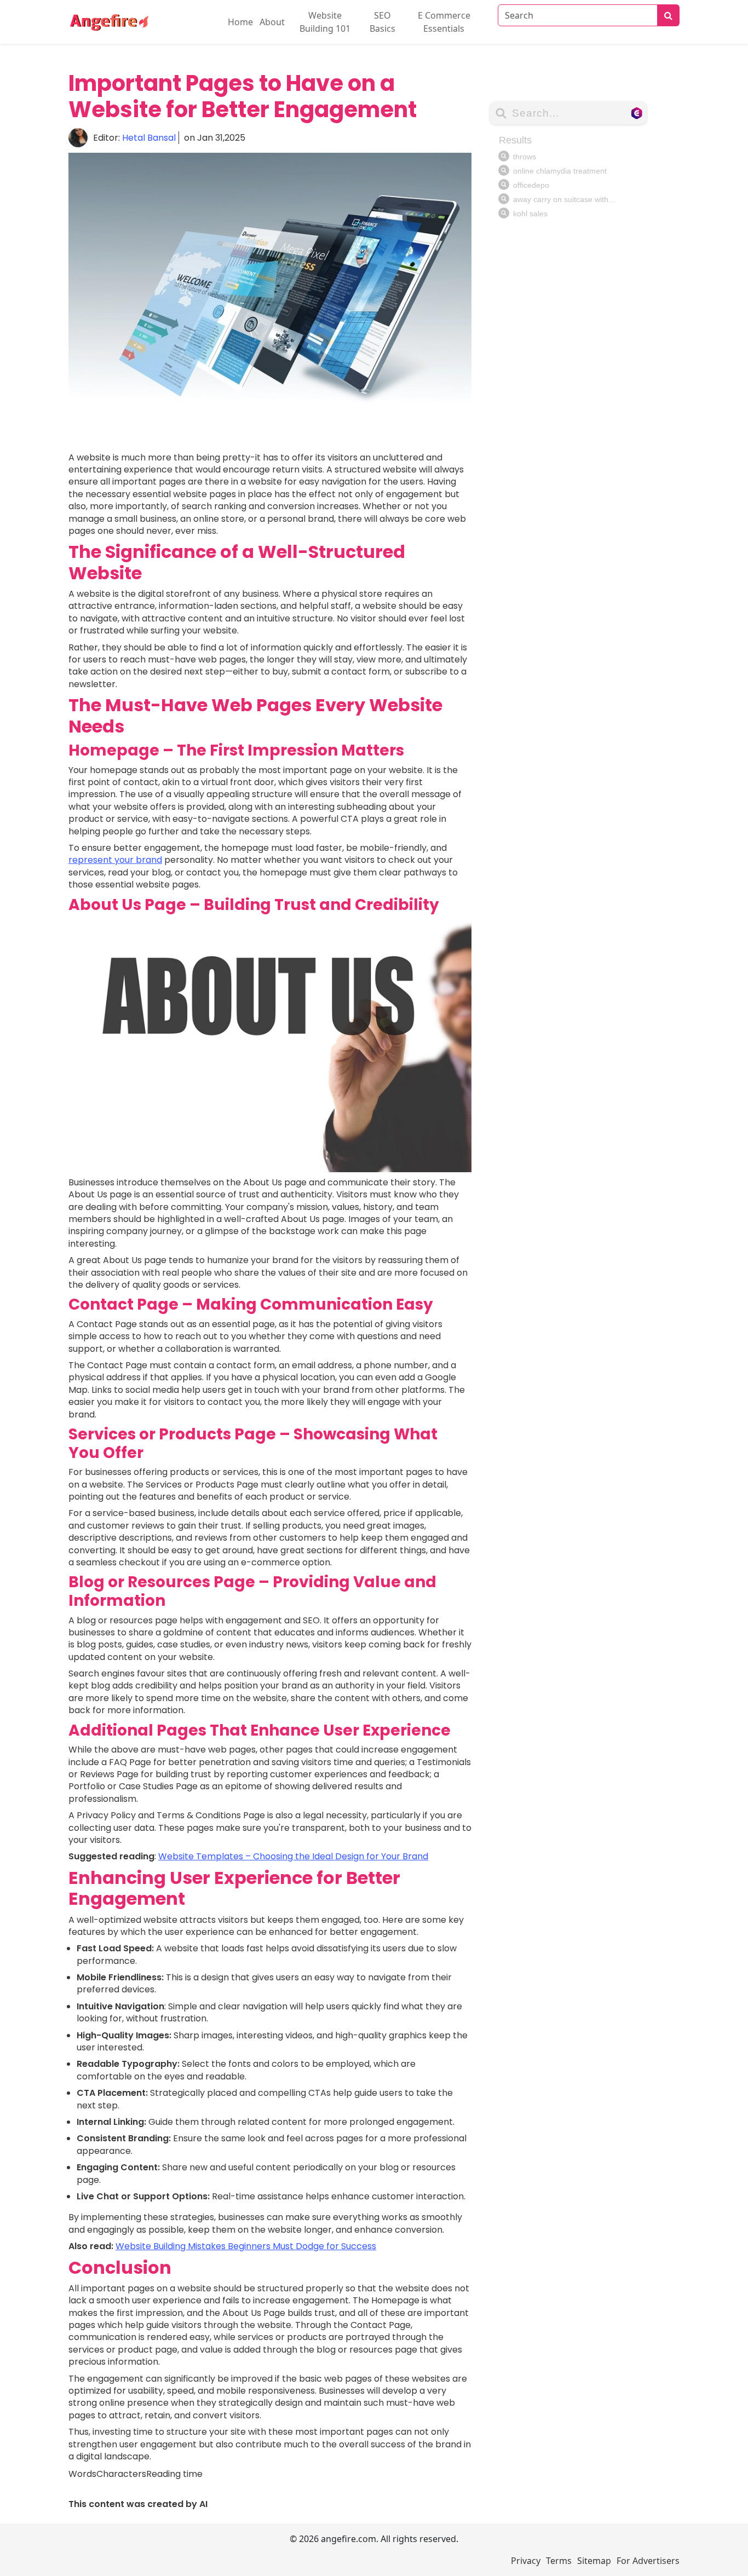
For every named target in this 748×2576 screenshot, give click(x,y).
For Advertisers (648, 2561)
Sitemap (594, 2561)
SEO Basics (382, 22)
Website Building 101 (325, 22)
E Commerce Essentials (444, 22)
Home (240, 22)
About (272, 22)
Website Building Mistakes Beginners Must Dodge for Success (246, 2246)
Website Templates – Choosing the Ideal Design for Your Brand (293, 1856)
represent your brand (115, 860)
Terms (559, 2561)
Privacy (526, 2561)
